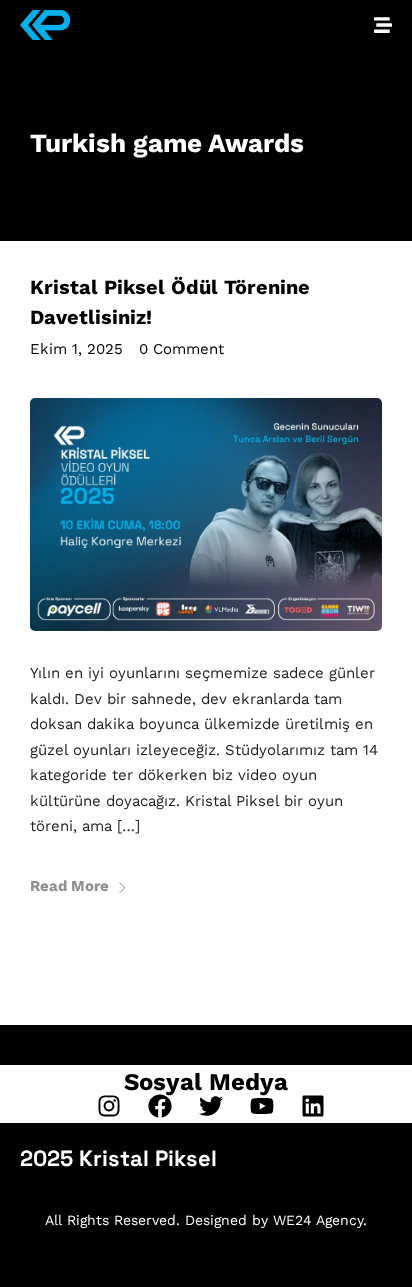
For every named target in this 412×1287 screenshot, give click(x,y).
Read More (69, 886)
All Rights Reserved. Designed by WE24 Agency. (206, 1220)
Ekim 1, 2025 (76, 349)
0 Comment (181, 349)
